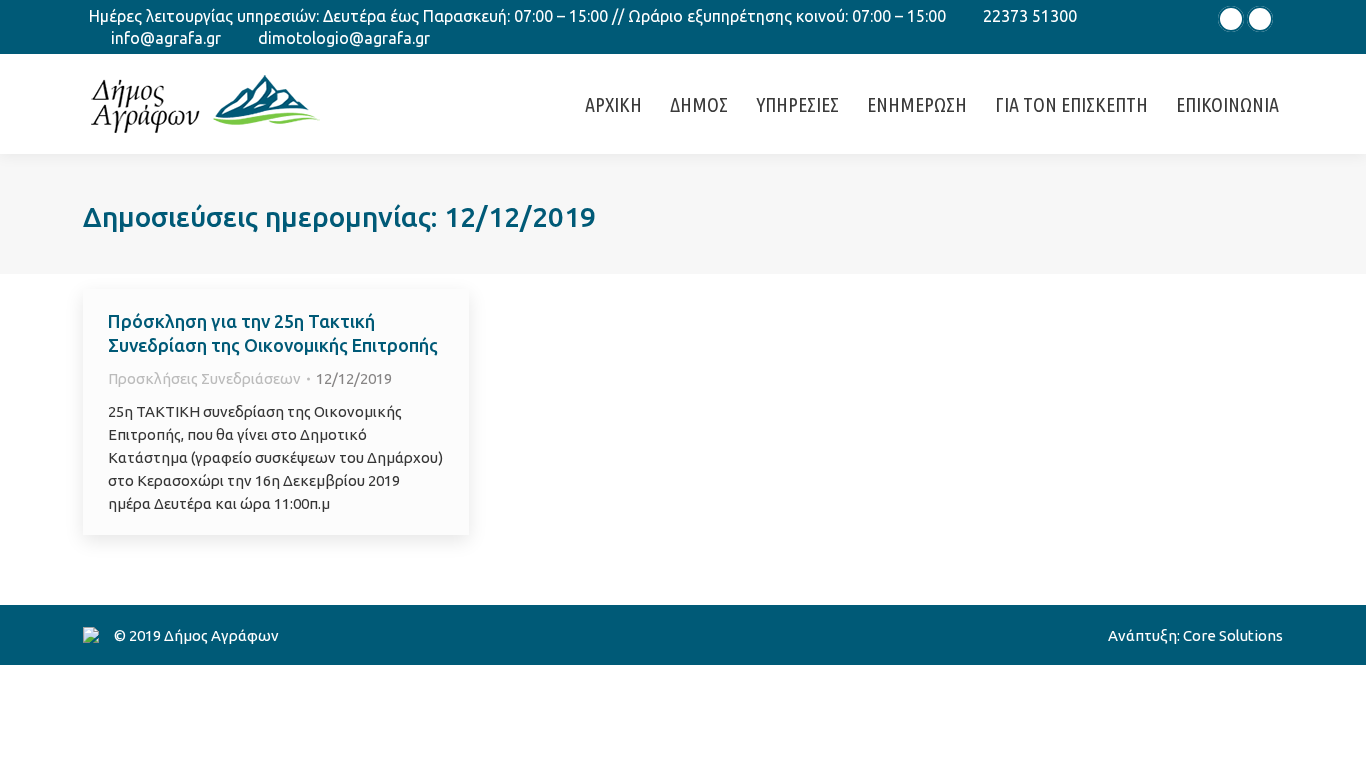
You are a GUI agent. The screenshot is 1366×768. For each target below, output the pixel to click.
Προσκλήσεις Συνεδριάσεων (204, 378)
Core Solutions (1233, 635)
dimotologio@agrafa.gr (344, 38)
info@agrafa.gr (166, 38)
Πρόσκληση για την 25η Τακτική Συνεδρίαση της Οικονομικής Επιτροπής (273, 333)
